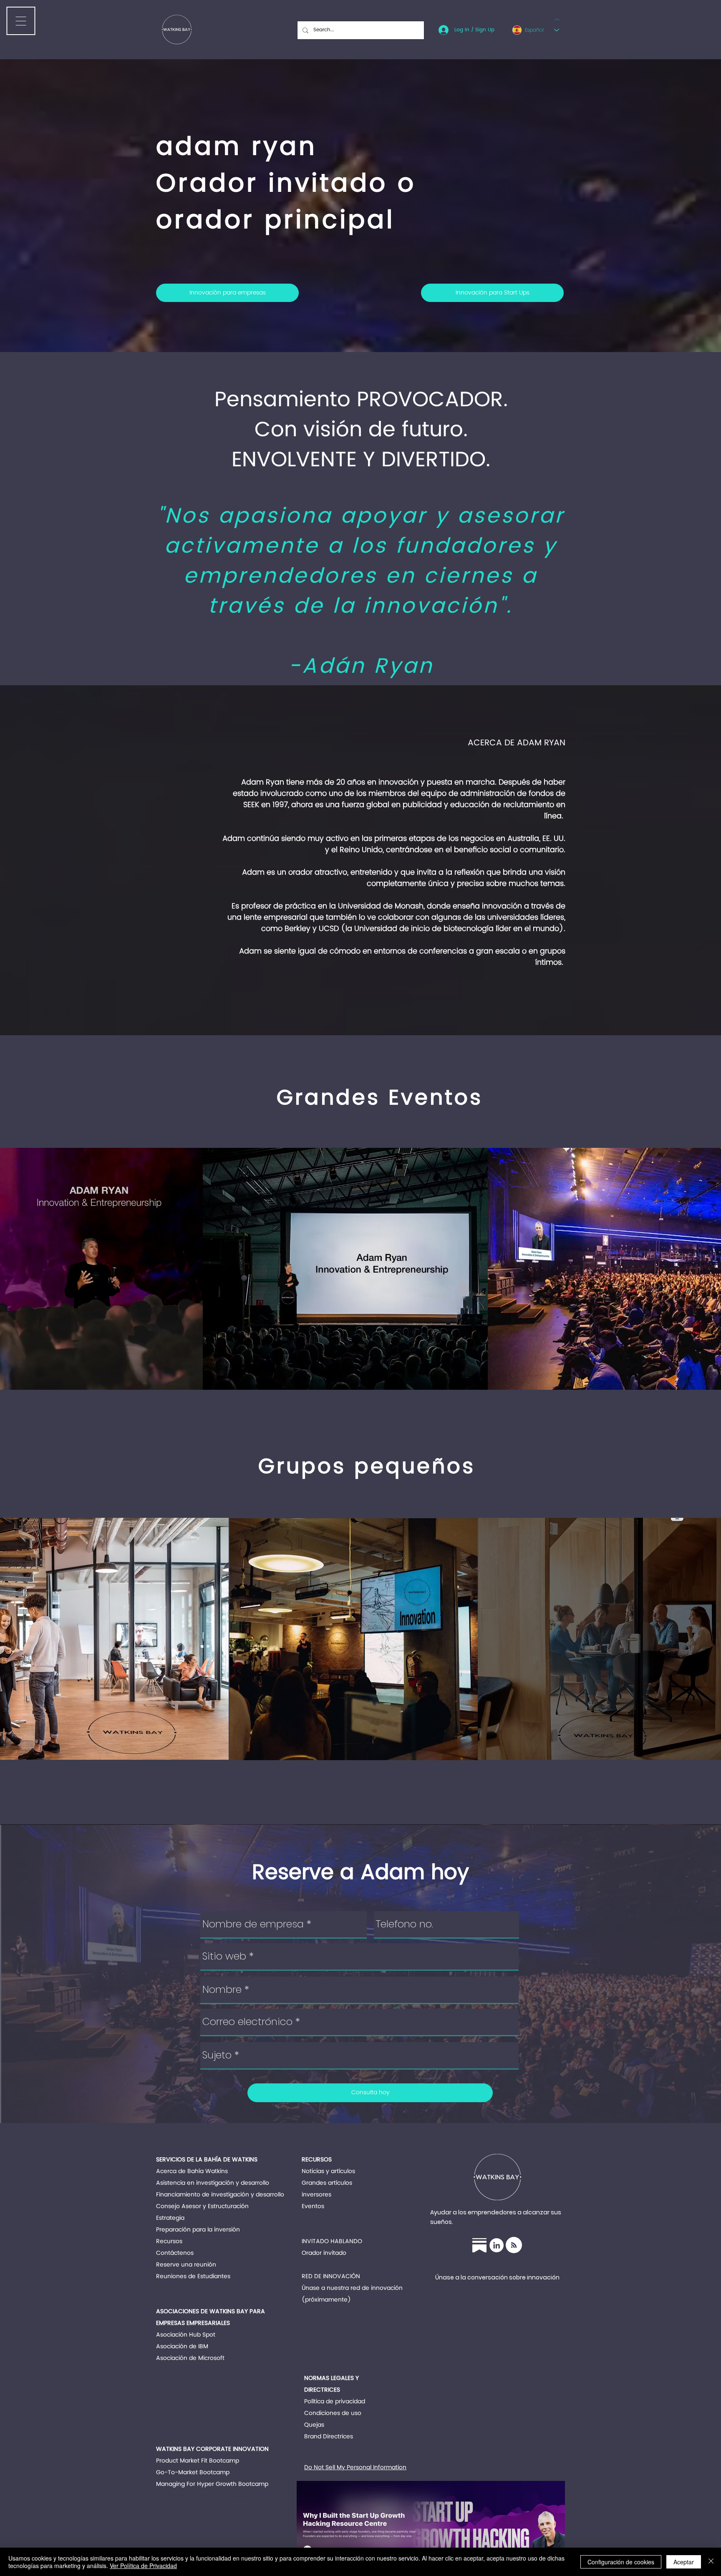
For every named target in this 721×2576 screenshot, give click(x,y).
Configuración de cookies (621, 2562)
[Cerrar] (711, 2562)
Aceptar (684, 2562)
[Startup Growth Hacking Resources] (479, 2245)
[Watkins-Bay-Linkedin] (497, 2245)
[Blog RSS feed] (514, 2245)
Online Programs (180, 2507)
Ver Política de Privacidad (143, 2566)
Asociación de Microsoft (190, 2358)
